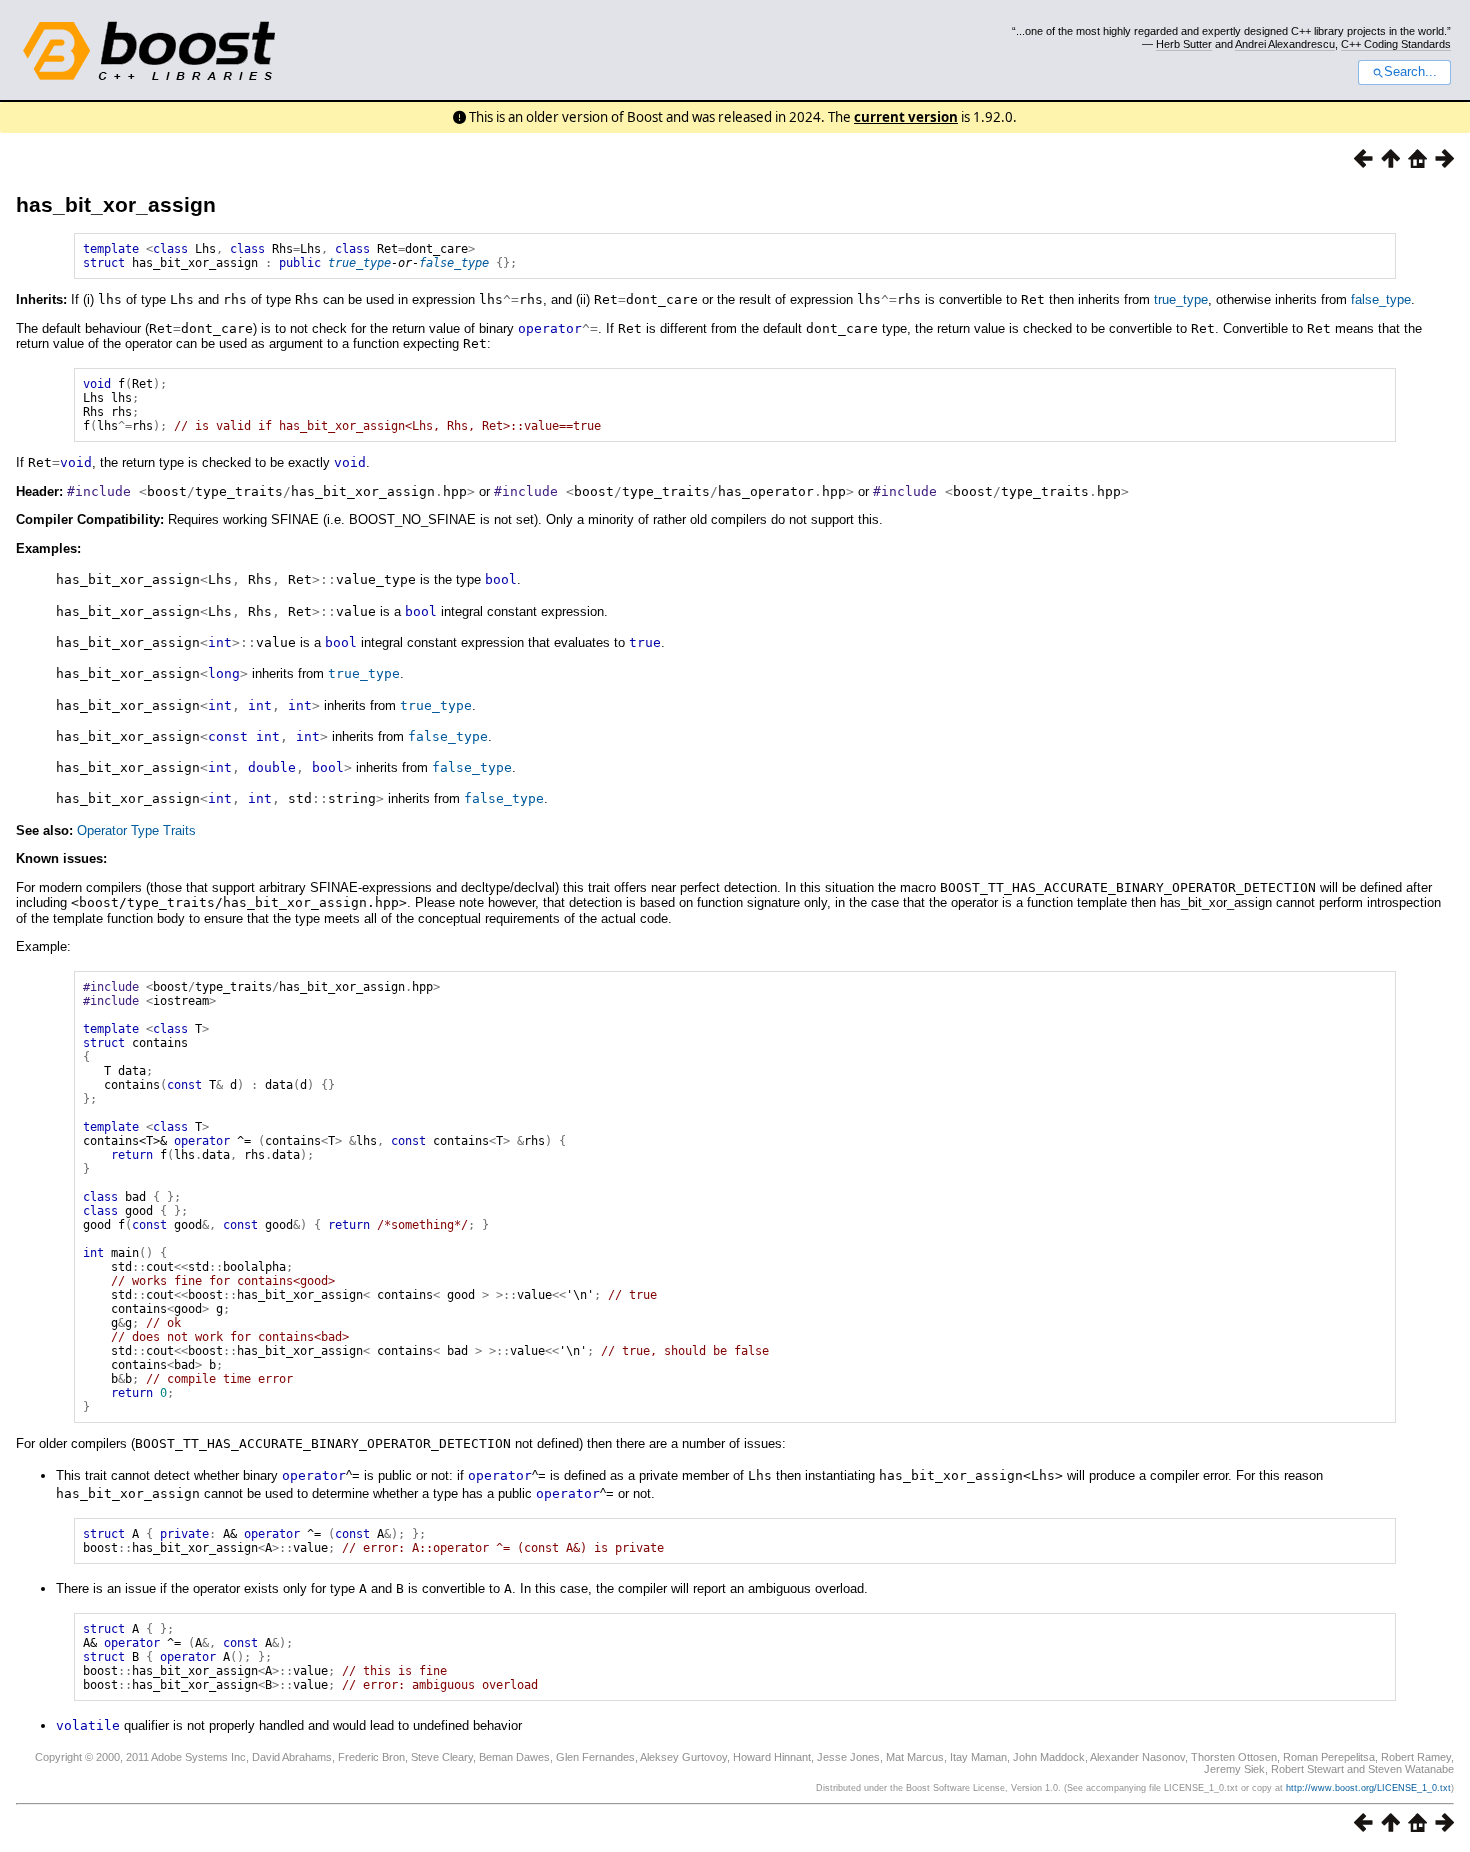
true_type (359, 263)
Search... (1410, 72)
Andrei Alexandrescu (1285, 44)
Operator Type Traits (136, 830)
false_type (454, 263)
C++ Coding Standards (1396, 44)
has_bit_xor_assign (116, 204)
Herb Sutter (1184, 44)
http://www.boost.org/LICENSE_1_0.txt (1368, 1788)
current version (906, 117)
